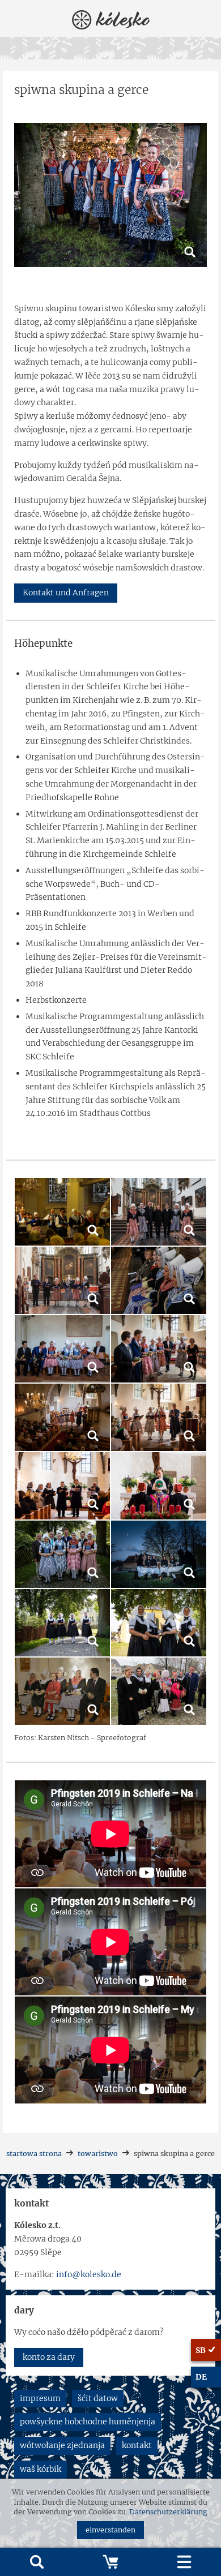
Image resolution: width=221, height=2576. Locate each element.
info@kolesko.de (89, 2274)
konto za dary (49, 2357)
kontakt (137, 2445)
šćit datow (98, 2398)
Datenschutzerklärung (168, 2512)
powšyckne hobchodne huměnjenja (88, 2422)
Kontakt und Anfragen (66, 593)
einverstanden (110, 2530)
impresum (40, 2398)
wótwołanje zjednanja (62, 2445)
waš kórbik (41, 2469)
